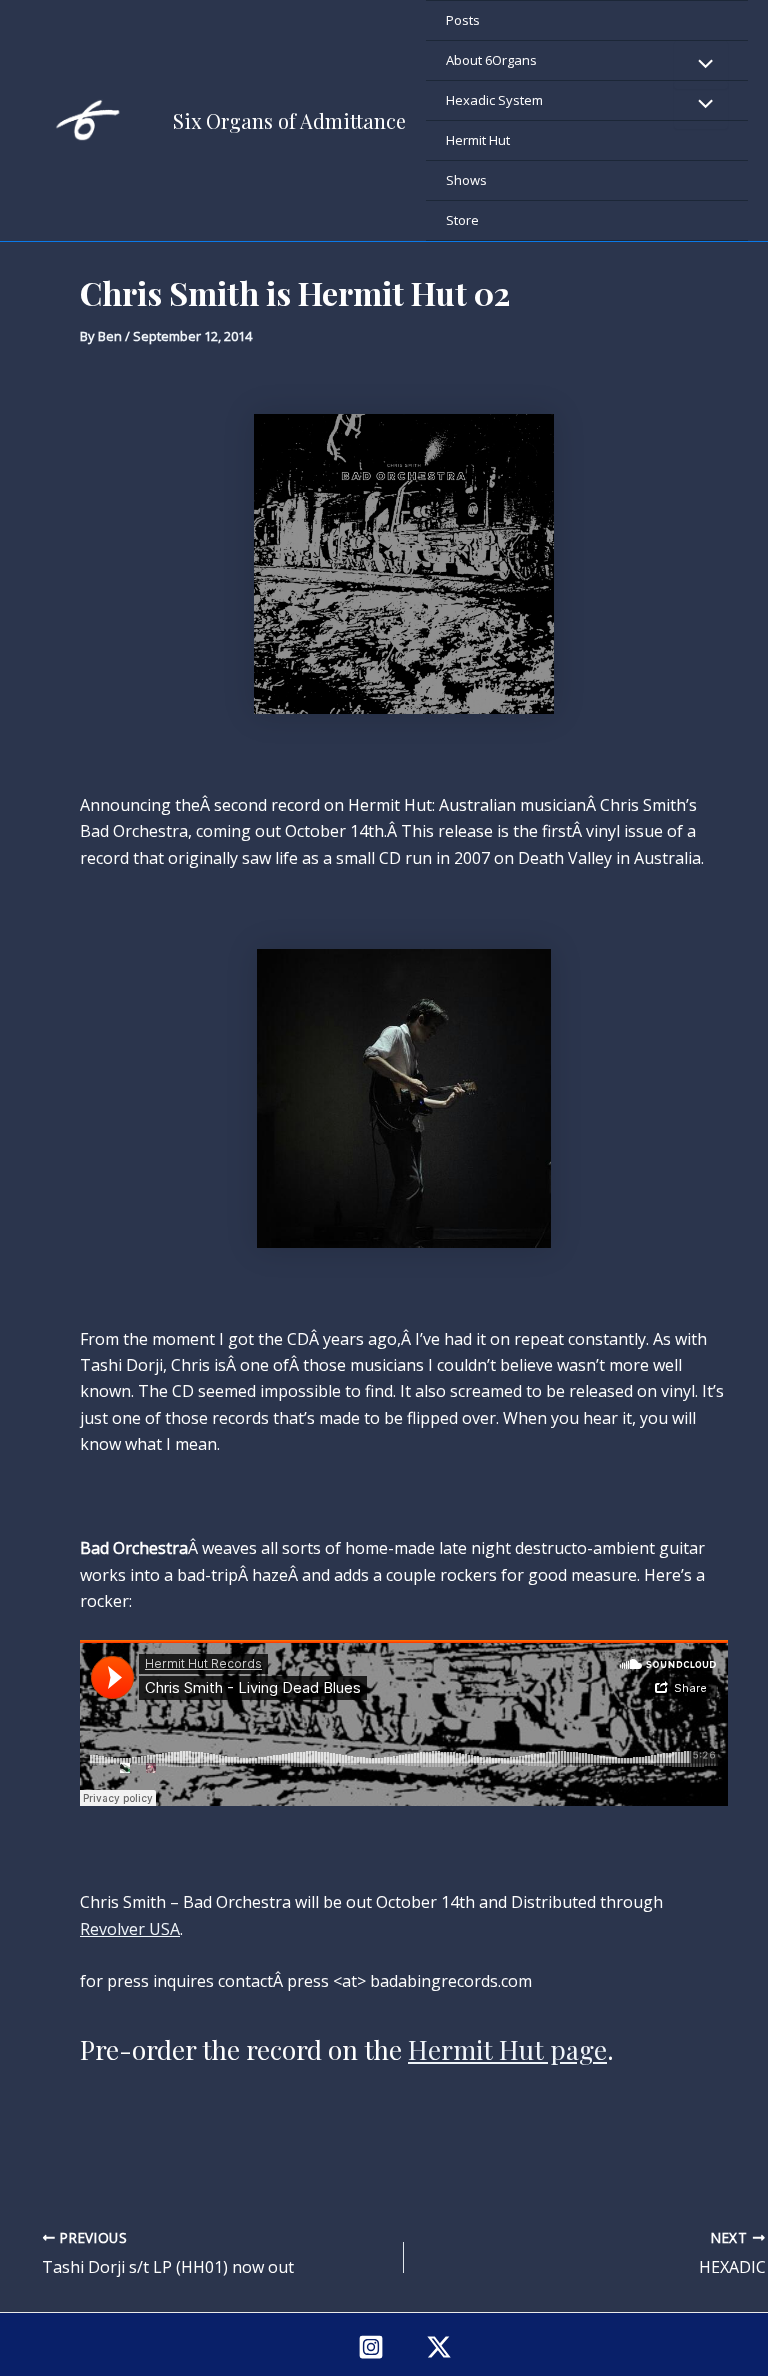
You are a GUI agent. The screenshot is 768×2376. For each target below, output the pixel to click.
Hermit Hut (478, 140)
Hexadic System (494, 100)
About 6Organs (491, 60)
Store (462, 220)
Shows (466, 180)
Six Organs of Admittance (289, 120)
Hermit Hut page (507, 2049)
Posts (463, 20)
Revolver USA (130, 1929)
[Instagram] (371, 2347)
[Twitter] (439, 2347)
